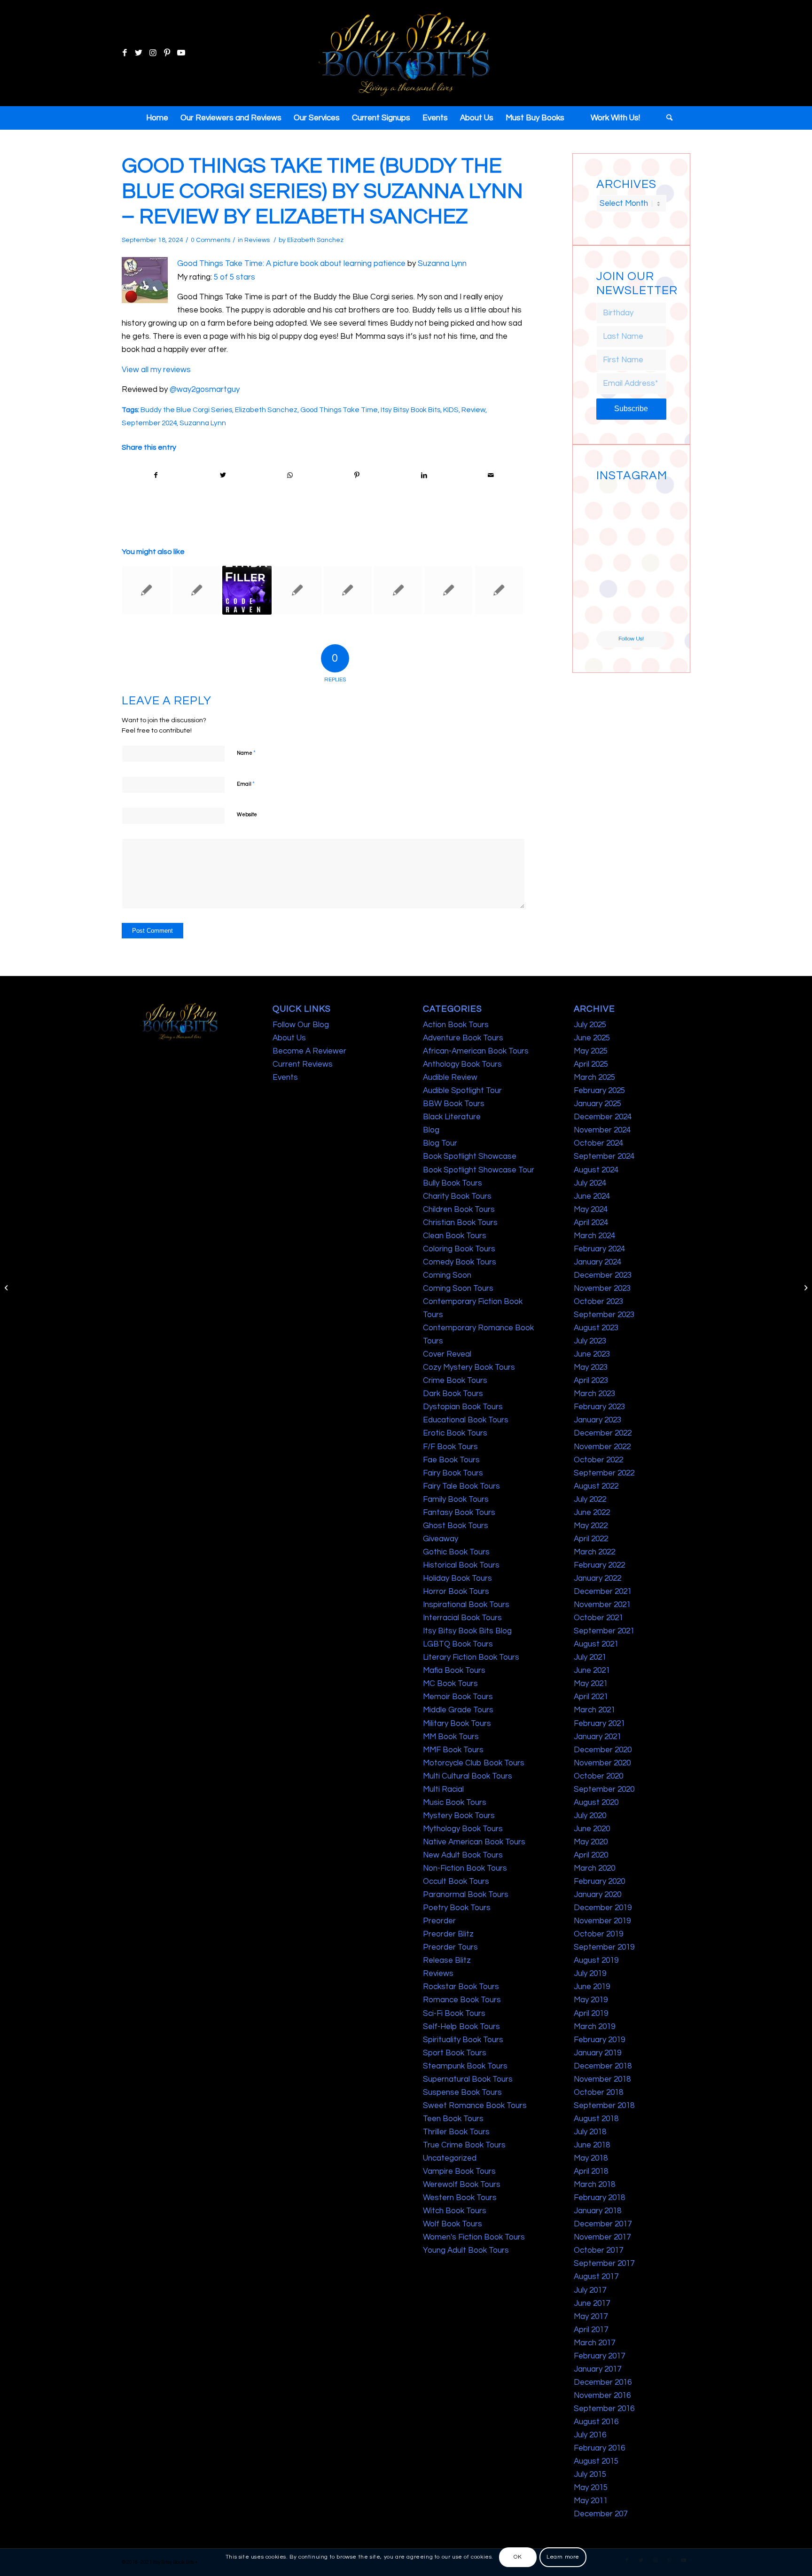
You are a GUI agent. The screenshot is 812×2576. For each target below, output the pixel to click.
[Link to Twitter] (139, 53)
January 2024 (597, 1262)
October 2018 (598, 2092)
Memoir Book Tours (458, 1697)
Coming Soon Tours (458, 1288)
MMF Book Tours (453, 1750)
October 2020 (598, 1776)
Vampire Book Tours (459, 2171)
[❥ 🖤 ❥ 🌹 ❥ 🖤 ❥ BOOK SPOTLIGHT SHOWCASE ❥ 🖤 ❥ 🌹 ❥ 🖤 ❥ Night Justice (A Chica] (649, 503)
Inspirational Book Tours (466, 1605)
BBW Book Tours (454, 1104)
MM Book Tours (451, 1737)
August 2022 (596, 1486)
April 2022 (591, 1539)
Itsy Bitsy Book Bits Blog (467, 1631)
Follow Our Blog (301, 1025)
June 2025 (592, 1038)
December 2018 (603, 2066)
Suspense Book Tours (462, 2092)
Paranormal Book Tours (466, 1895)
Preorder (439, 1921)
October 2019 (598, 1934)
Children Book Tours (459, 1210)
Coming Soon (447, 1275)
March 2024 (594, 1236)
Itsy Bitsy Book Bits (410, 410)
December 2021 (603, 1592)
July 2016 (590, 2435)
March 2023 (594, 1394)
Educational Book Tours (466, 1420)
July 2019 (590, 1974)
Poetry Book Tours (457, 1908)
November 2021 (602, 1605)
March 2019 (594, 2027)
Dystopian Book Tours (463, 1407)
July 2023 (590, 1341)
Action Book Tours (456, 1025)
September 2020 (604, 1789)
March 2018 (594, 2185)
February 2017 (599, 2356)
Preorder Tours (450, 1947)
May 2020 (591, 1842)
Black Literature (452, 1117)
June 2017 (592, 2303)
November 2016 (602, 2396)
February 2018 (599, 2198)
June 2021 (592, 1670)
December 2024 (603, 1117)
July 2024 (590, 1183)
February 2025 (599, 1091)
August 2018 (596, 2119)
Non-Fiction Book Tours (465, 1868)
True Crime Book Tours (464, 2145)
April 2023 (591, 1381)
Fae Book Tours (451, 1460)
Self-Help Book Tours (461, 2027)
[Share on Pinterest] (357, 475)
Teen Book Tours (453, 2119)
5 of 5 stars (234, 277)
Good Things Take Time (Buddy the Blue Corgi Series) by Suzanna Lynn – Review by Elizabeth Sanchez (322, 191)
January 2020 (597, 1895)
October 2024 (598, 1143)
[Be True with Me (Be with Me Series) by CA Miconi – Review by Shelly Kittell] (448, 590)
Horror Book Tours (456, 1592)
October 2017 (598, 2250)
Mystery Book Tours (459, 1816)
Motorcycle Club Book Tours (474, 1763)
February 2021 (599, 1724)
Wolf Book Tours (453, 2224)
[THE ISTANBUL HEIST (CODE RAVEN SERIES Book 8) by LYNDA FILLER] (247, 590)
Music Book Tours (455, 1803)
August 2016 (596, 2422)
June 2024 (592, 1196)
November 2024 (602, 1130)
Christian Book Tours (460, 1223)
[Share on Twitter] (223, 475)
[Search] (666, 118)
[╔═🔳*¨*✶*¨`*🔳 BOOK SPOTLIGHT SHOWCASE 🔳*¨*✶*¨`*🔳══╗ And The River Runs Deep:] (613, 503)
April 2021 (591, 1697)
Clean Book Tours (455, 1236)
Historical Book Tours (461, 1565)
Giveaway (441, 1539)
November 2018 (602, 2079)
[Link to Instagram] (153, 53)
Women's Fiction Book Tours (474, 2237)
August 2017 (596, 2277)
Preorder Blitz (448, 1934)
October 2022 (598, 1460)
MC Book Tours (450, 1684)
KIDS (451, 410)
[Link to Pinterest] (167, 53)
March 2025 (594, 1077)
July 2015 (590, 2475)
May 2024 (591, 1210)
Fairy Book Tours (453, 1473)
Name (246, 753)
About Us (289, 1038)
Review (473, 410)
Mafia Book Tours (454, 1670)
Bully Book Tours (453, 1183)
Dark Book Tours (453, 1394)
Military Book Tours (457, 1724)
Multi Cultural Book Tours (468, 1776)
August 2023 (596, 1328)
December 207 (601, 2514)
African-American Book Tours (476, 1051)
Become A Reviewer (309, 1051)
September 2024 (149, 423)
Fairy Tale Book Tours (461, 1486)
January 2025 (597, 1104)
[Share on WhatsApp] (290, 475)
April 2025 (591, 1064)
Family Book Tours (456, 1499)
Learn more (563, 2557)
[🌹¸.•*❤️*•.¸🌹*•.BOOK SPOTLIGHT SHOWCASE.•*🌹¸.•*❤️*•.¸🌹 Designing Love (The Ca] (613, 613)
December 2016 (603, 2382)
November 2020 (602, 1763)
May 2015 (591, 2488)
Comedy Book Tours (460, 1262)
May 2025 (591, 1051)
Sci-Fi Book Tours (454, 2014)
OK (518, 2557)
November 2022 (602, 1447)
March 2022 (594, 1552)
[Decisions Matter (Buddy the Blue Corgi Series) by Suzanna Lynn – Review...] (7, 1288)
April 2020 (591, 1855)
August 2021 (596, 1644)
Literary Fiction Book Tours (471, 1657)
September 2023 (604, 1315)
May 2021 (591, 1684)
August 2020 (596, 1803)
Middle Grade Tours (458, 1710)
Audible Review (450, 1077)
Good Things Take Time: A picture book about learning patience (291, 264)
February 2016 (599, 2448)
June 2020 (592, 1829)
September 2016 (604, 2409)
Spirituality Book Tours (463, 2040)
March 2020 (594, 1868)
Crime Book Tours (455, 1381)
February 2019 (599, 2040)
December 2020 (603, 1750)
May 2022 (591, 1526)
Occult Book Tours (456, 1881)
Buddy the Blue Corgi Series (186, 410)
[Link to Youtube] (181, 53)
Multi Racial (443, 1789)
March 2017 (594, 2343)
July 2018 (590, 2132)
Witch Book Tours (455, 2211)
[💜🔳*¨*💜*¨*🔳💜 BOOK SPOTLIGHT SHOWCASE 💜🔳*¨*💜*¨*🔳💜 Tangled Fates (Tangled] (649, 577)
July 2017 (590, 2290)
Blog (431, 1130)
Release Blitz (447, 1960)
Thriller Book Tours (456, 2132)
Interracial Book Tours (462, 1618)
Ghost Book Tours (456, 1526)
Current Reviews (303, 1064)
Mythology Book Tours (463, 1829)
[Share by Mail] (491, 475)
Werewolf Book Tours (462, 2185)
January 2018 (597, 2211)
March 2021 (594, 1710)
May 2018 (591, 2158)
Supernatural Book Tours (468, 2079)
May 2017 (591, 2317)
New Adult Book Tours (463, 1855)
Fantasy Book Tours (459, 1513)
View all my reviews (156, 370)
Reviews (257, 240)
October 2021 (598, 1618)
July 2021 (590, 1657)
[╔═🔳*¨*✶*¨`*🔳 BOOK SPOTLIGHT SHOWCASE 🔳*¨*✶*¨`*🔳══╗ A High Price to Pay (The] (613, 540)
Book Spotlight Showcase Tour (479, 1170)
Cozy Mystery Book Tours (469, 1367)
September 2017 (604, 2264)
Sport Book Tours (455, 2053)
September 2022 (604, 1473)
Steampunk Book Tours (465, 2066)
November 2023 (602, 1288)
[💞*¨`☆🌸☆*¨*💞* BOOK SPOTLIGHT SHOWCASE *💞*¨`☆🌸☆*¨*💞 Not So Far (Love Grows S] (613, 577)
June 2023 (592, 1354)
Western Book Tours (460, 2198)
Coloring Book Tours (459, 1249)
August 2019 (596, 1960)
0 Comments (211, 240)
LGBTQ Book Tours (458, 1644)
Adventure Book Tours (463, 1038)
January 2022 (597, 1578)
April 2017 (591, 2330)
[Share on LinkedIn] (424, 475)
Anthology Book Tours (462, 1064)
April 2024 (591, 1223)
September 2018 (604, 2106)
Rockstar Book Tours (461, 1987)
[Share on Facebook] (156, 475)
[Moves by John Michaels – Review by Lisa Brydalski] (348, 590)
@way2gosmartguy (205, 390)
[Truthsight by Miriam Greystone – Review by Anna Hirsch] (297, 590)
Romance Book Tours (462, 2000)
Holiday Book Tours (457, 1578)
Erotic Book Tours (455, 1433)
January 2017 (597, 2369)
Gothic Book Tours (456, 1552)
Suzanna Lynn (442, 264)
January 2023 (597, 1420)
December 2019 (603, 1908)
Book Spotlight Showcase (470, 1156)
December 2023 (603, 1275)
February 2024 (599, 1249)
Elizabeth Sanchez (315, 240)
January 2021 (597, 1737)
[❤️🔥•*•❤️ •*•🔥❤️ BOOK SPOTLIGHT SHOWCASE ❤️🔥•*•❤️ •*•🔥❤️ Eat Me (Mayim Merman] (649, 613)
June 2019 (592, 1987)
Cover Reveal (447, 1354)
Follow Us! (631, 639)
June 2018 (592, 2145)
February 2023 (599, 1407)
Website (247, 815)
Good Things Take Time (339, 410)
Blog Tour (440, 1143)
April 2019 (591, 2014)
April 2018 (591, 2171)
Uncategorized (450, 2158)
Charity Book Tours (457, 1196)
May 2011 (591, 2501)
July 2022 (590, 1499)
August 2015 (596, 2461)
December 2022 (603, 1433)
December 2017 (603, 2224)
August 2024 (596, 1170)
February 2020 (599, 1881)
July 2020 (590, 1816)
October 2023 (598, 1302)
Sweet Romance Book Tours (475, 2106)
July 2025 (590, 1025)
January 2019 (597, 2053)
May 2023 (591, 1367)
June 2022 (592, 1513)
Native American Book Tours (474, 1842)
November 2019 (602, 1921)
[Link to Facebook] (125, 53)
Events (285, 1077)
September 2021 (604, 1631)
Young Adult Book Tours (466, 2250)
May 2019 (591, 2000)
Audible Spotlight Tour (462, 1091)
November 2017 (602, 2237)
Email (246, 784)
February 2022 (599, 1565)
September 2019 (604, 1947)
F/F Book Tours (450, 1447)
